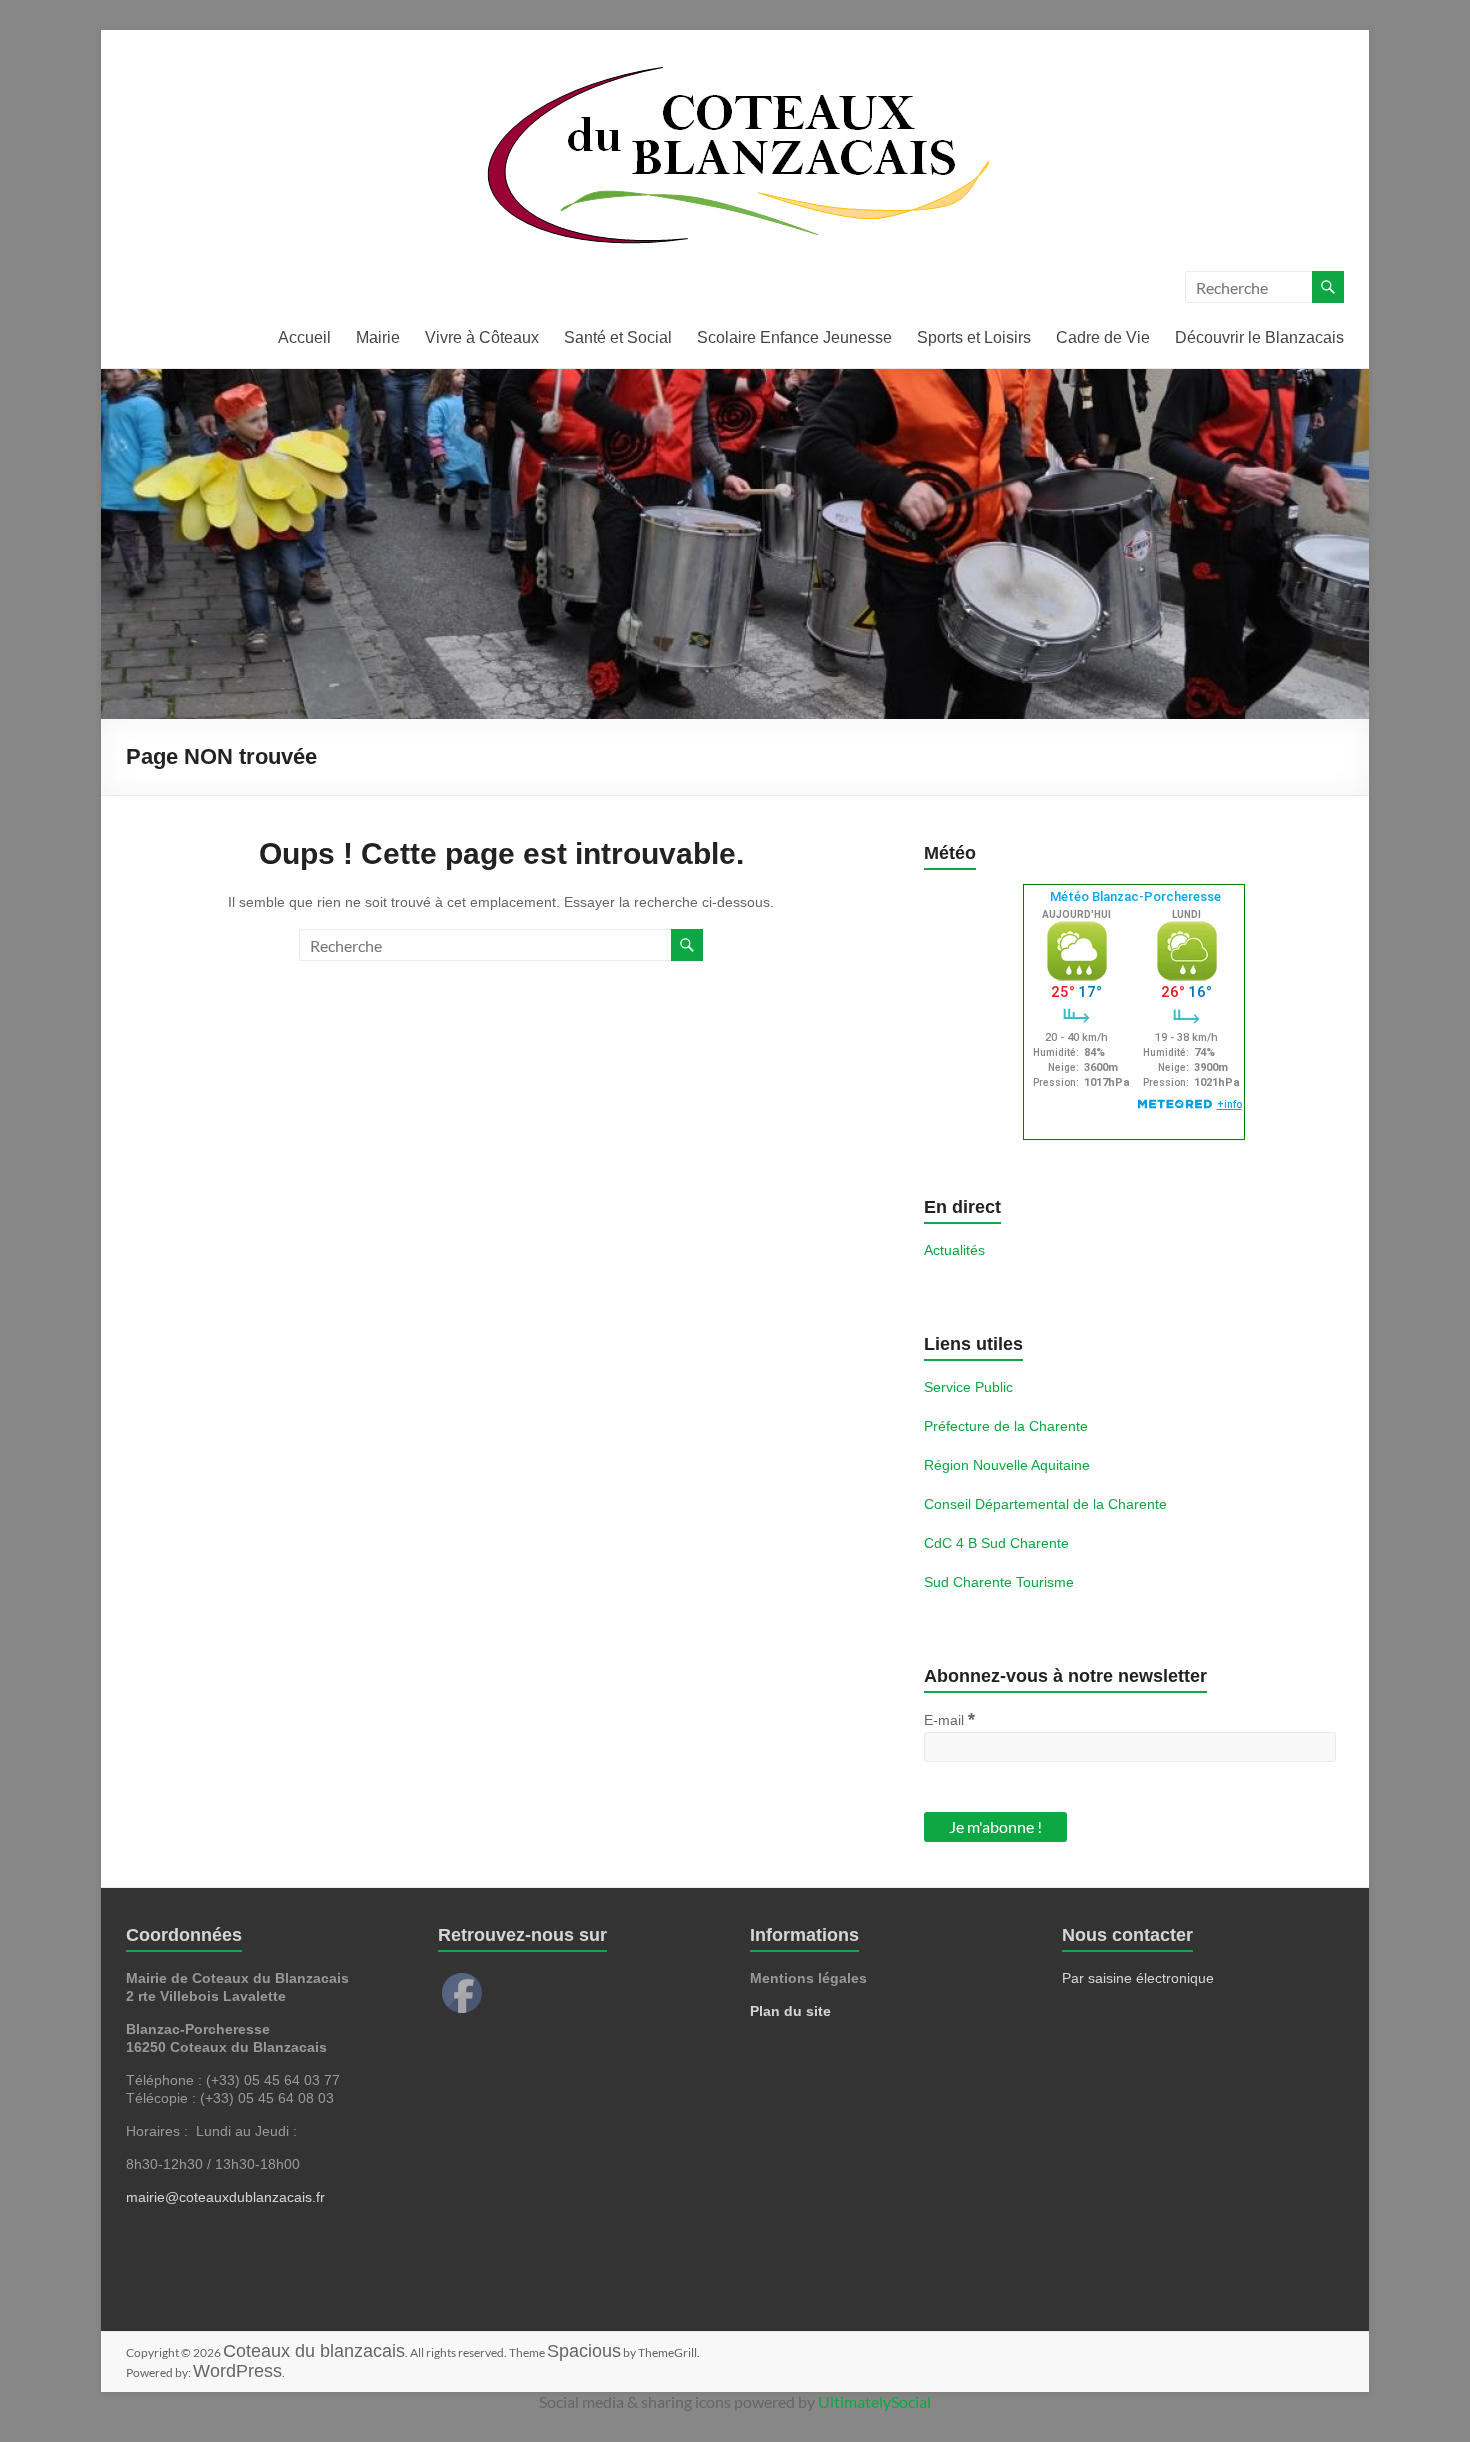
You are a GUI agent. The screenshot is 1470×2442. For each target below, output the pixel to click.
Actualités (954, 1250)
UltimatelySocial (874, 2401)
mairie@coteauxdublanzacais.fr (225, 2197)
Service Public (968, 1387)
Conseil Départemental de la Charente (1045, 1504)
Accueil (304, 337)
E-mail (949, 1719)
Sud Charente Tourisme (999, 1582)
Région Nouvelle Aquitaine (1007, 1465)
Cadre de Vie (1103, 337)
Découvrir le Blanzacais (1259, 337)
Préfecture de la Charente (1006, 1426)
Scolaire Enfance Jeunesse (794, 337)
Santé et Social (618, 337)
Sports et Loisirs (974, 337)
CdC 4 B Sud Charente (996, 1543)
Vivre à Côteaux (482, 337)
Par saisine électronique (1138, 1978)
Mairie (378, 337)
